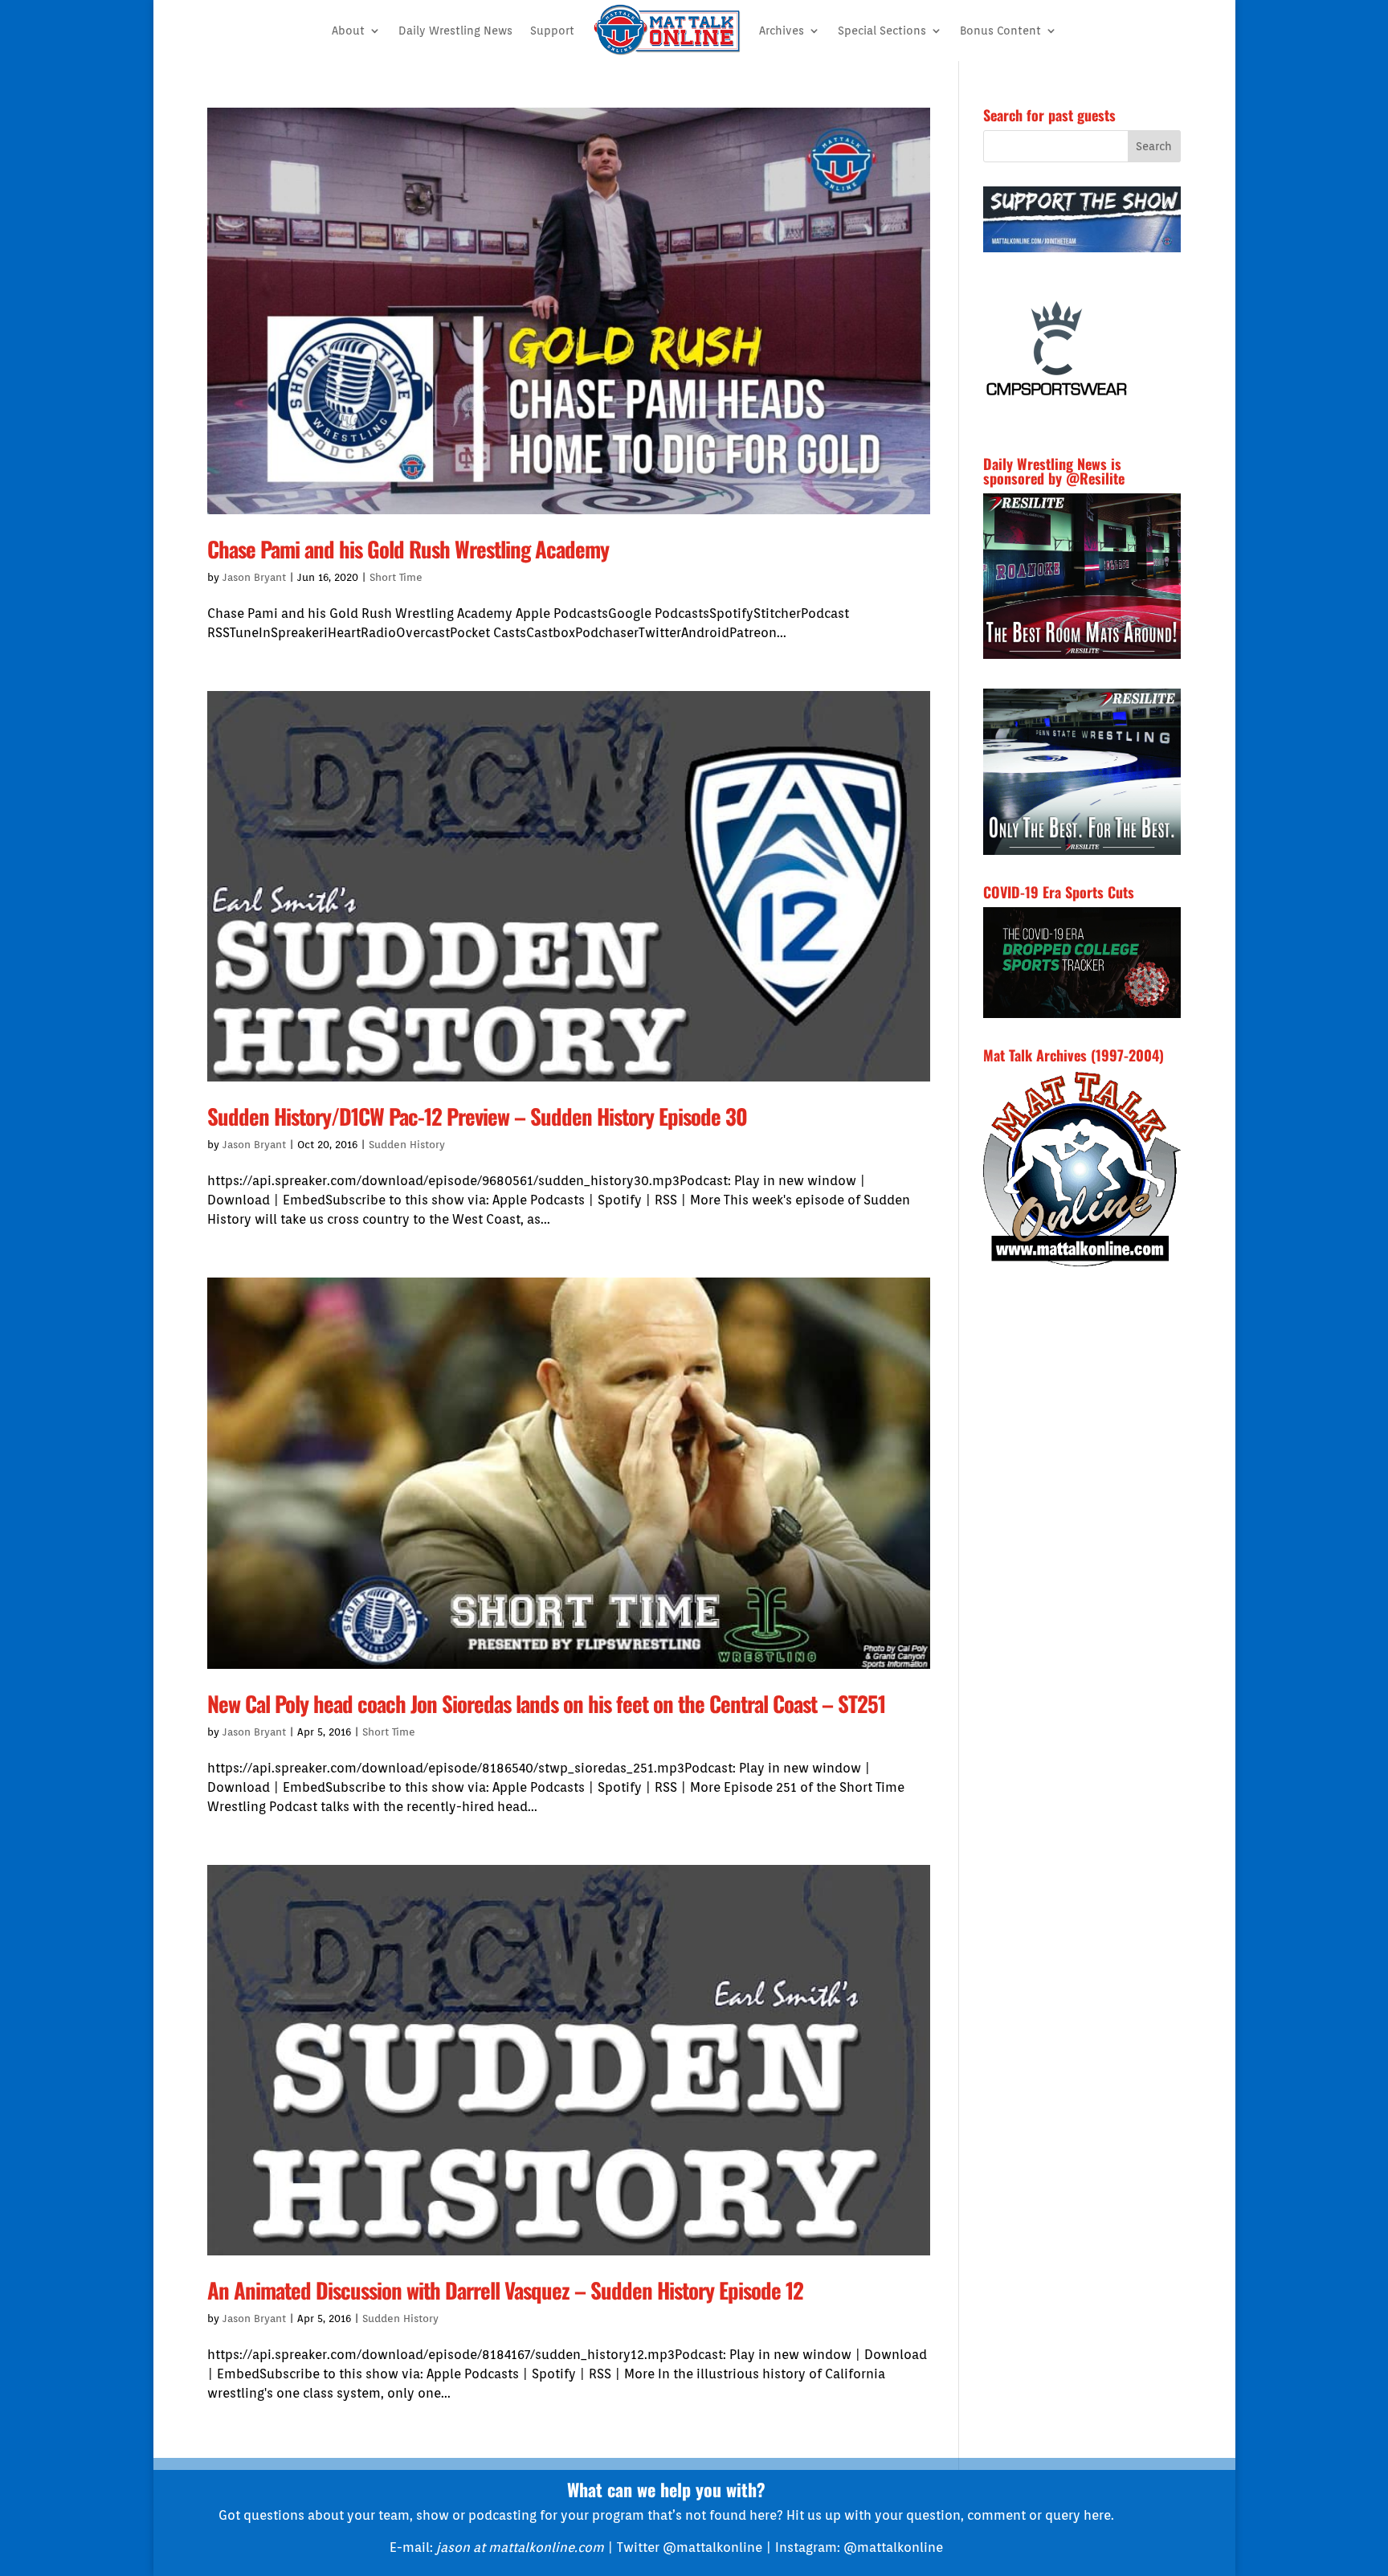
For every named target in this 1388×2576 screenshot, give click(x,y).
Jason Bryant (254, 577)
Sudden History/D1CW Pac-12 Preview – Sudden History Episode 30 (477, 1116)
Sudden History (407, 1145)
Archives (782, 31)
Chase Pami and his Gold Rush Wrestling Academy (408, 549)
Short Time (396, 577)
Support (552, 31)
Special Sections (882, 31)
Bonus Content (1000, 31)
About (348, 31)
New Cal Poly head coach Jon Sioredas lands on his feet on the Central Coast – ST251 (546, 1703)
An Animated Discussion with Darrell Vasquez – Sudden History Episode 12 (505, 2290)
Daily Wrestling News (455, 31)
